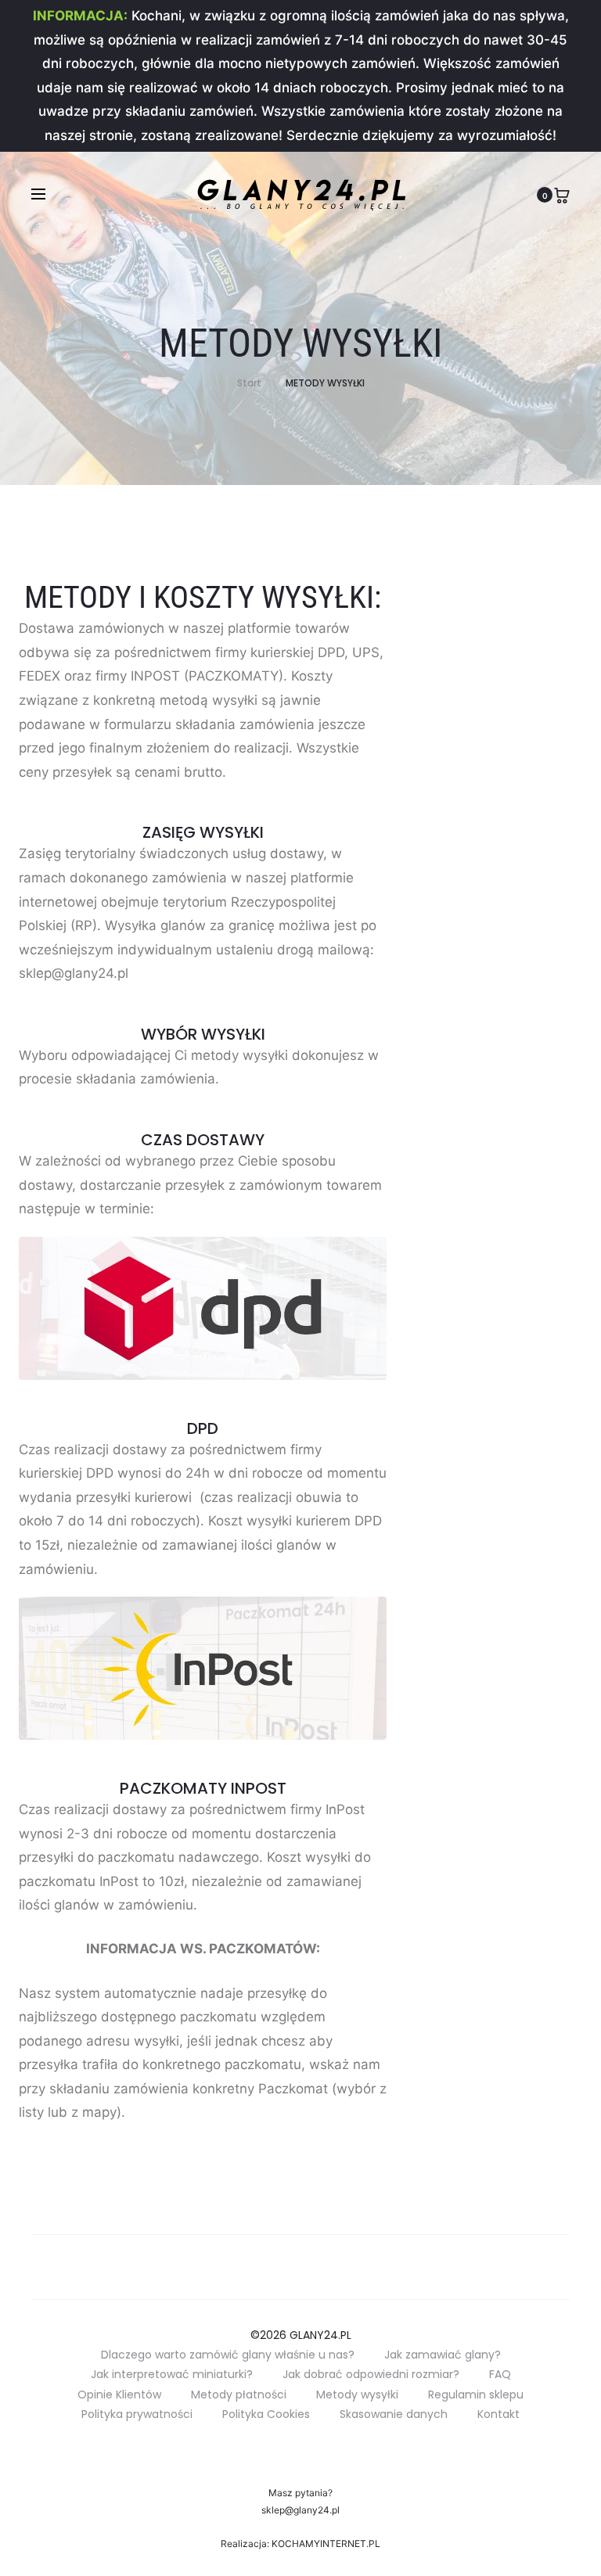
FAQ (500, 2374)
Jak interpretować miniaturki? (172, 2374)
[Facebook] (318, 2450)
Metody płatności (239, 2395)
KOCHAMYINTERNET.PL (326, 2544)
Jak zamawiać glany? (443, 2355)
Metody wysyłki (357, 2395)
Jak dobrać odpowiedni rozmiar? (371, 2374)
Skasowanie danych (394, 2414)
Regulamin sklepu (476, 2395)
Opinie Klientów (119, 2395)
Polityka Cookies (266, 2414)
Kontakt (498, 2414)
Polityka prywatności (137, 2414)
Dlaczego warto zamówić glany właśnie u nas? (228, 2355)
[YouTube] (283, 2450)
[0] (562, 194)
